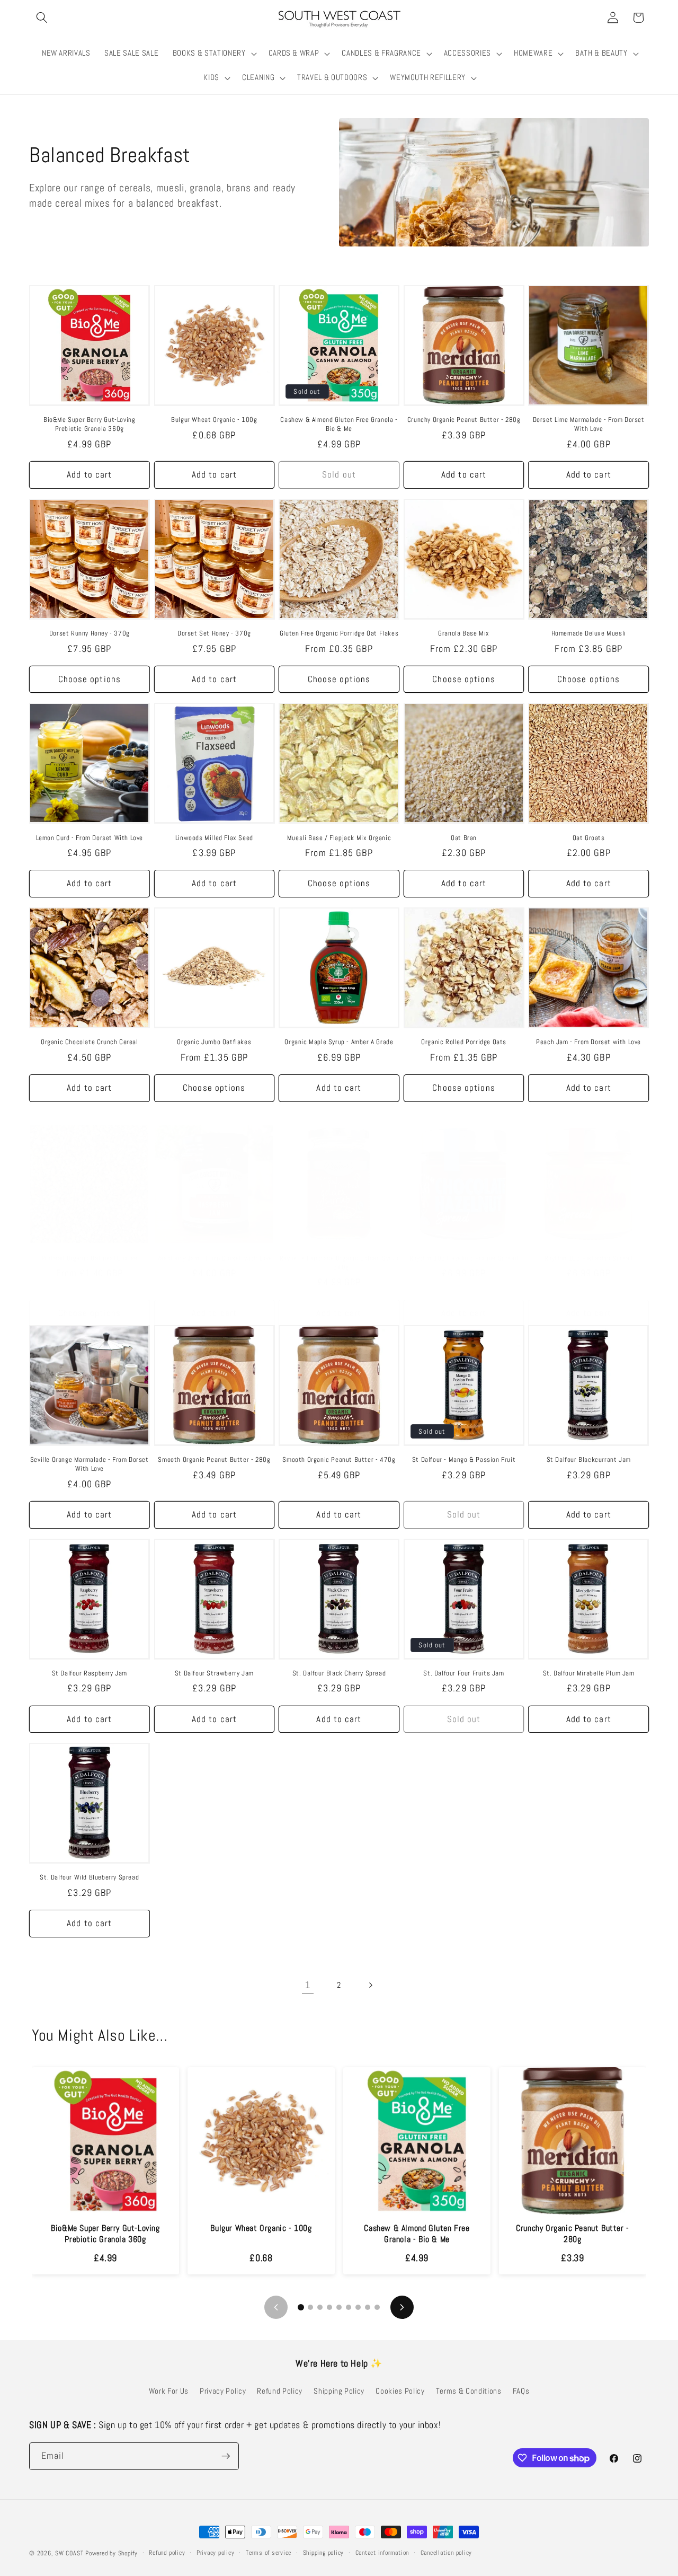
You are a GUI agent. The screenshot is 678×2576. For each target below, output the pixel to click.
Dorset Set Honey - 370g (214, 633)
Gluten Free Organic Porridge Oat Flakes (339, 633)
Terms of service (269, 2553)
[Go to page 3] (320, 2307)
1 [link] (308, 1985)
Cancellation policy (447, 2553)
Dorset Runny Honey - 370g (90, 633)
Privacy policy (216, 2553)
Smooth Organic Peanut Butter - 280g (214, 1460)
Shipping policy (324, 2553)
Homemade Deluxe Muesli (589, 633)
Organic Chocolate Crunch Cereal (90, 1042)
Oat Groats (589, 838)
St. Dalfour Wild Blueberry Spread (89, 1877)
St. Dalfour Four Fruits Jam (463, 1673)
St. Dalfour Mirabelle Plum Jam (589, 1673)
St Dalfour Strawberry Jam (214, 1673)
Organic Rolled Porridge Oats (464, 1042)
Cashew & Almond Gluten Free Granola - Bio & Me (339, 424)
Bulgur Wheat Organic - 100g (214, 420)
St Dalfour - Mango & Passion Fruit (464, 1460)
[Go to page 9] (377, 2307)
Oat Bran (464, 838)
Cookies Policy (400, 2391)
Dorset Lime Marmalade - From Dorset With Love (589, 424)
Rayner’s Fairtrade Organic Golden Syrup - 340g (339, 1263)
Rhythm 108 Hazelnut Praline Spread (464, 1258)
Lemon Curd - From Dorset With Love (90, 838)
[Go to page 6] (349, 2307)
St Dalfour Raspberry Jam (90, 1673)
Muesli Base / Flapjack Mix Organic (339, 838)
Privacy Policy (223, 2391)
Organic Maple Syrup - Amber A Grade (339, 1042)
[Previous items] (276, 2307)
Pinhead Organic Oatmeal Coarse (90, 1258)
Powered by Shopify (111, 2553)
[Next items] (402, 2307)
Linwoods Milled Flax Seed (214, 838)
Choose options (90, 679)
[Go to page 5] (339, 2307)
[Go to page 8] (368, 2307)
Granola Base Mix (464, 633)
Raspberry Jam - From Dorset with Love (214, 1258)
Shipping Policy (339, 2391)
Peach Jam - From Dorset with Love (588, 1042)
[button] (42, 17)
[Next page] (370, 1985)
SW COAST (69, 2553)
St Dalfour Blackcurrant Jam (589, 1460)
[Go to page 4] (329, 2307)
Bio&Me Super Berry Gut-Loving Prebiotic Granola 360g (89, 424)
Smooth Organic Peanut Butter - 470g (339, 1460)
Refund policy (167, 2553)
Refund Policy (280, 2391)
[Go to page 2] (310, 2307)
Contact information (382, 2553)
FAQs (521, 2391)
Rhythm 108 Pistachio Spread (589, 1258)
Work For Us (169, 2391)
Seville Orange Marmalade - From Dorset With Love (90, 1464)
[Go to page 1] (301, 2307)
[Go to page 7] (358, 2307)
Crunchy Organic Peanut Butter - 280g (464, 420)
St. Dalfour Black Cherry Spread (339, 1673)
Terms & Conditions (469, 2391)
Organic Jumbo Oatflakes (214, 1042)
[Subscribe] (226, 2456)
